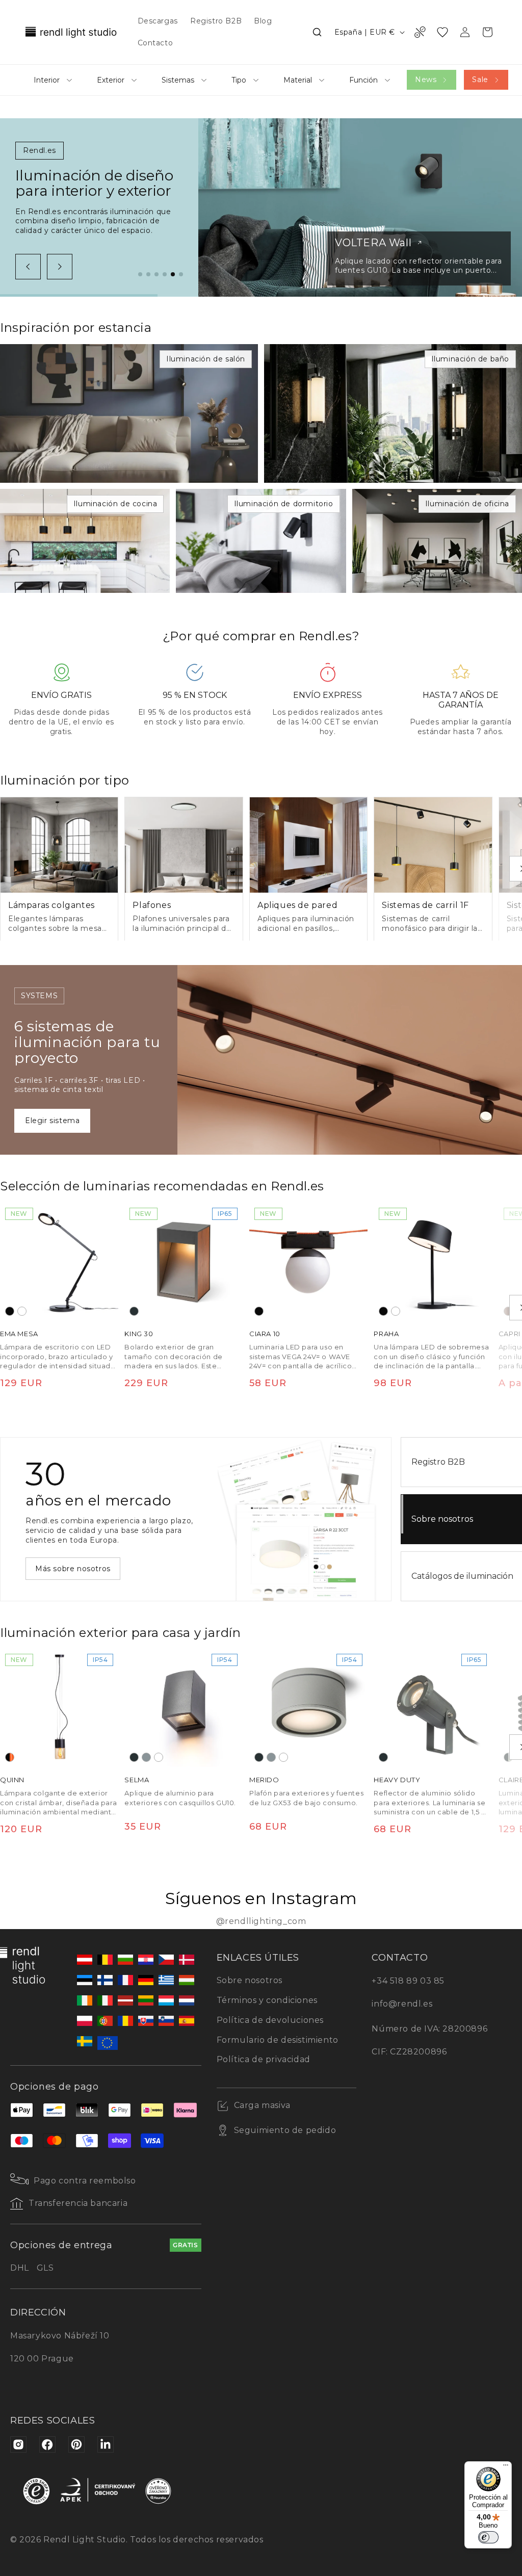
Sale (480, 80)
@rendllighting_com (261, 1921)
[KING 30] (184, 1262)
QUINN (12, 1780)
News (426, 80)
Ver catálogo (59, 1569)
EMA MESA (19, 1334)
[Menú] (506, 2467)
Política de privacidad (264, 2059)
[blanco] (22, 1311)
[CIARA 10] (308, 1262)
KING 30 (139, 1334)
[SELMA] (184, 1708)
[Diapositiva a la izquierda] (28, 267)
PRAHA (386, 1334)
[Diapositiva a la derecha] (60, 267)
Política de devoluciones (270, 2020)
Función (363, 80)
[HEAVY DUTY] (433, 1708)
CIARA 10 (265, 1334)
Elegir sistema (52, 1121)
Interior (47, 80)
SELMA (137, 1780)
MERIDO (264, 1780)
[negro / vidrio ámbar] (10, 1758)
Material (298, 80)
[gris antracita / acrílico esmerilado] (508, 1758)
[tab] (140, 274)
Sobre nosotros (250, 1980)
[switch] (488, 2537)
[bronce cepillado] (508, 1311)
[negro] (10, 1311)
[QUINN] (59, 1708)
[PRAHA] (433, 1262)
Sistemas (178, 80)
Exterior (111, 80)
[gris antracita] (134, 1311)
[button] (317, 32)
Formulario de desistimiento (278, 2040)
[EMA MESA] (59, 1262)
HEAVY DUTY (397, 1780)
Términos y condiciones (267, 2000)
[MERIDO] (308, 1708)
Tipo (239, 80)
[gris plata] (146, 1758)
